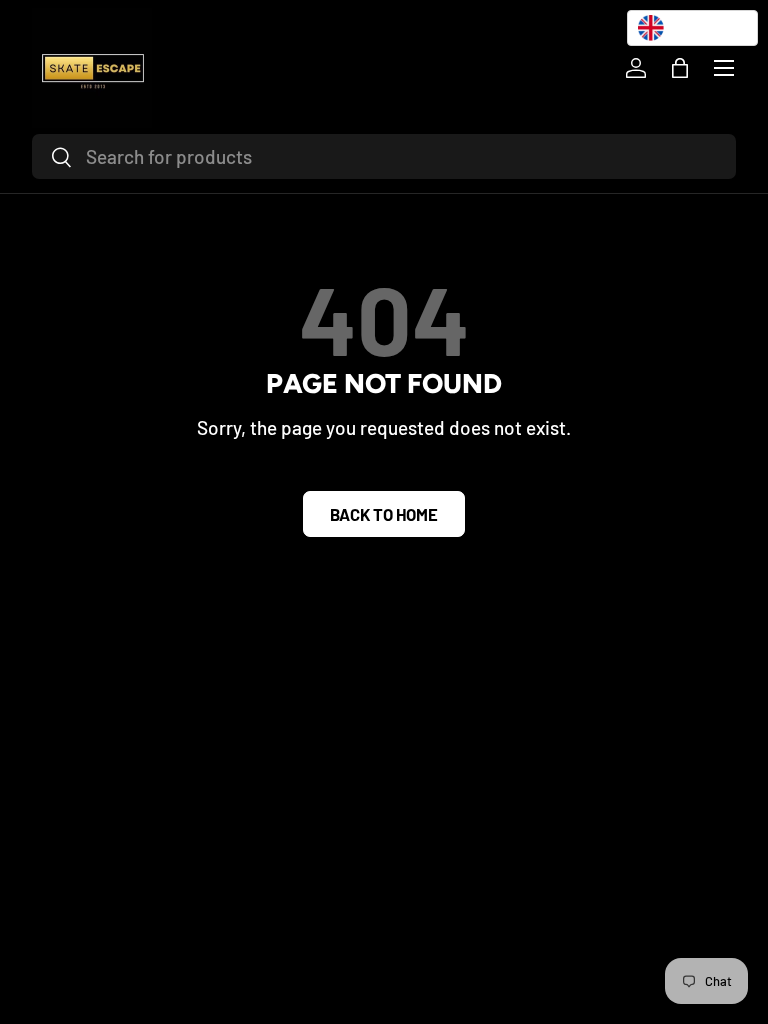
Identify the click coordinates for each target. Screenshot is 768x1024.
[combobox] (384, 156)
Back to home (384, 514)
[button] (680, 68)
